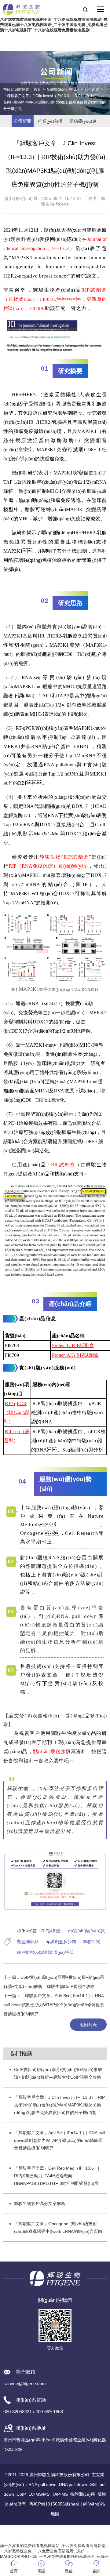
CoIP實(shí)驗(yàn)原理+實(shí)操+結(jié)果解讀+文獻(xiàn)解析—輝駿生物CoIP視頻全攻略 (58, 2073)
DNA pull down (73, 2484)
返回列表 (88, 2025)
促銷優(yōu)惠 (83, 121)
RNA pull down (42, 2484)
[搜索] (85, 9)
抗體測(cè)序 (83, 2494)
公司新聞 (92, 89)
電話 (41, 2571)
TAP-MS (60, 2494)
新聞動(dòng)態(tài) (63, 89)
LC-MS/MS (39, 2494)
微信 (69, 2571)
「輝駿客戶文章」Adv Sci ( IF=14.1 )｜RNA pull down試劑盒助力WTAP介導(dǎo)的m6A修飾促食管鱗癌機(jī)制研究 (54, 2005)
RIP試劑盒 (51, 1931)
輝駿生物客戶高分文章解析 (40, 2204)
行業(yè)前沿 (50, 121)
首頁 (37, 89)
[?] (101, 9)
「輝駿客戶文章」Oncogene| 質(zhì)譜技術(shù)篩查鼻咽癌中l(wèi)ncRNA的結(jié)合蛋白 (58, 2227)
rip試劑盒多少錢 (61, 1942)
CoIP (21, 2494)
